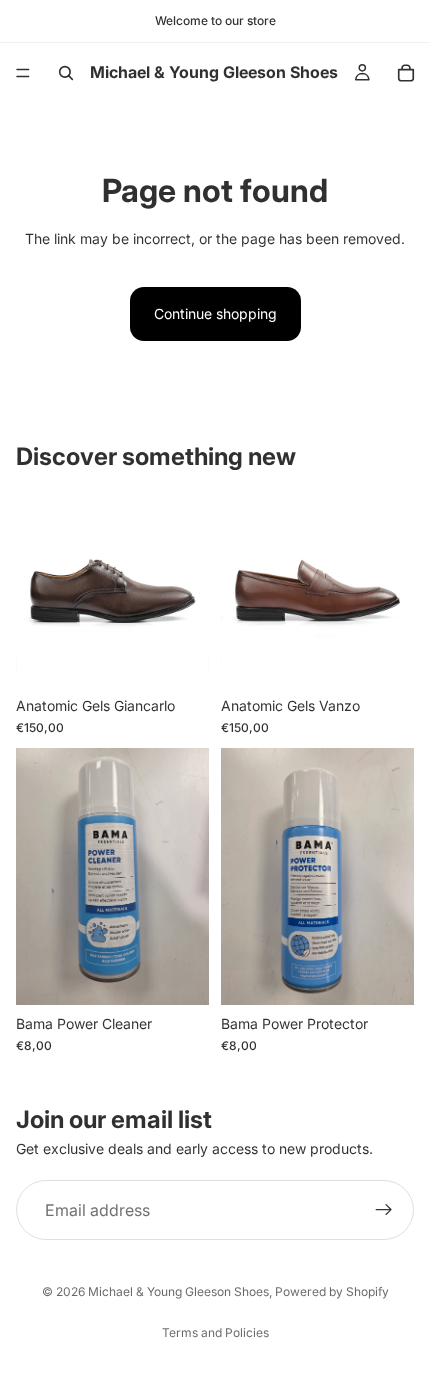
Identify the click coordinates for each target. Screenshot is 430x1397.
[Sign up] (384, 1211)
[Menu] (23, 73)
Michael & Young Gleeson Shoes (178, 1291)
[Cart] (406, 73)
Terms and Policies (215, 1332)
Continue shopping (215, 313)
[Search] (66, 73)
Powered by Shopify (332, 1291)
